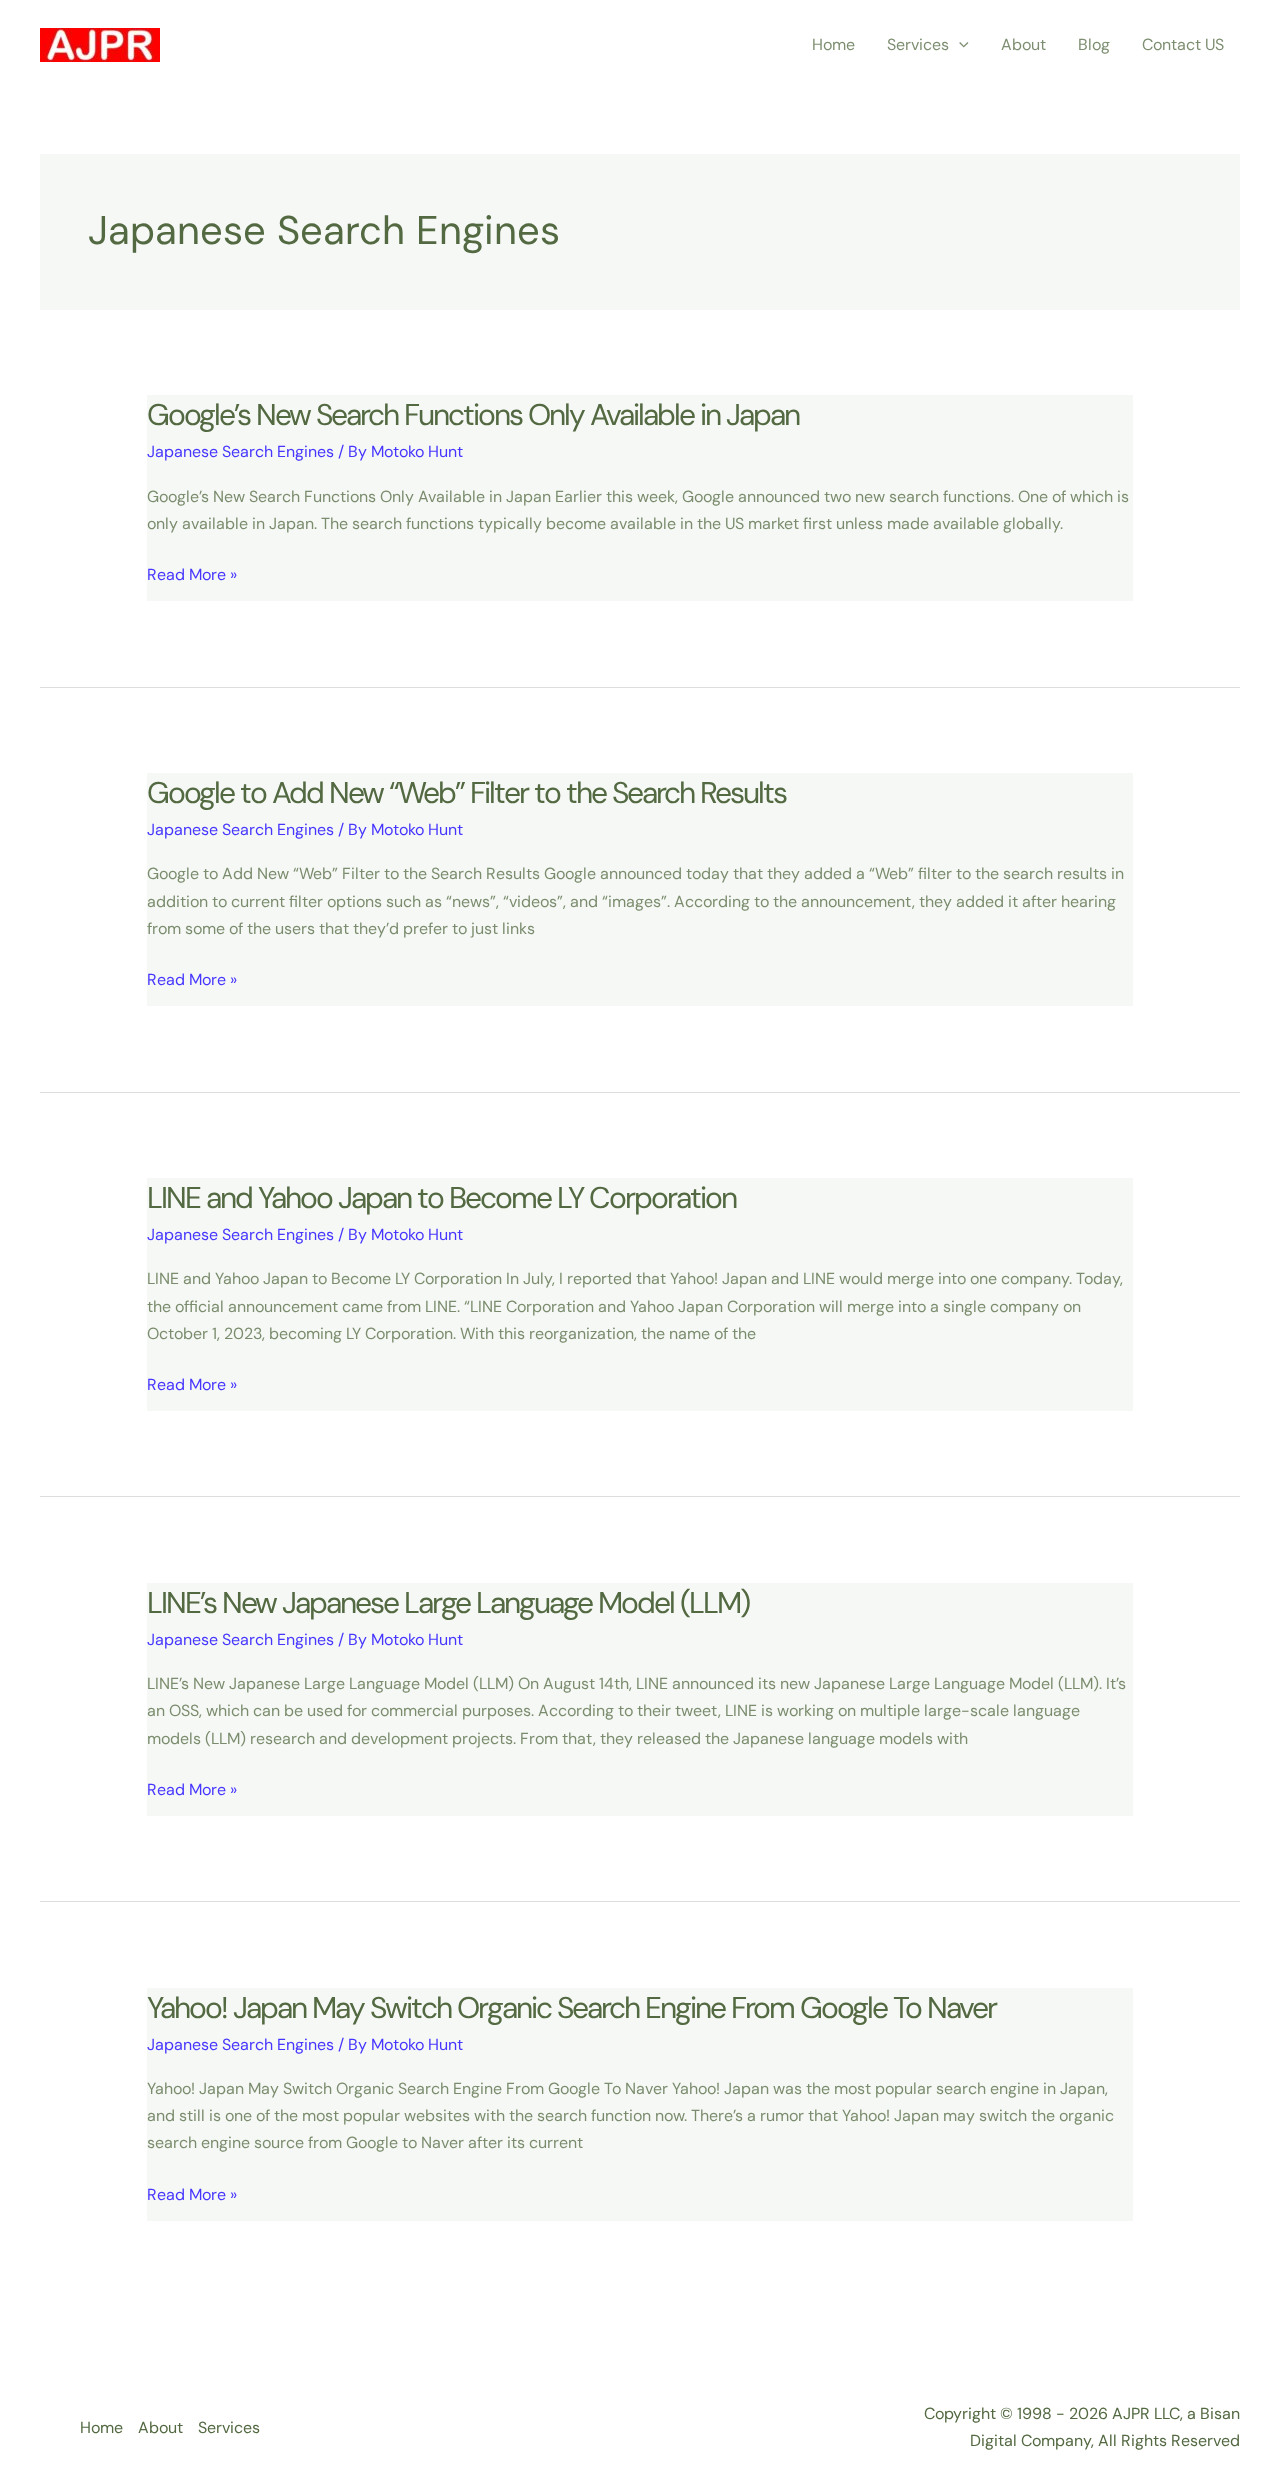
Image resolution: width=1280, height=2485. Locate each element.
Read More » (192, 575)
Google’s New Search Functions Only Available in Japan (473, 414)
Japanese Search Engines (240, 451)
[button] (959, 45)
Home (833, 44)
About (1023, 44)
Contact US (1183, 44)
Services (918, 44)
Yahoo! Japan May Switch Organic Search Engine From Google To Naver (571, 2007)
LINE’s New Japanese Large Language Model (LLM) (448, 1602)
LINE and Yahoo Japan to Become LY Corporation (441, 1197)
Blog (1094, 44)
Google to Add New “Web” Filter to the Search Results (466, 792)
